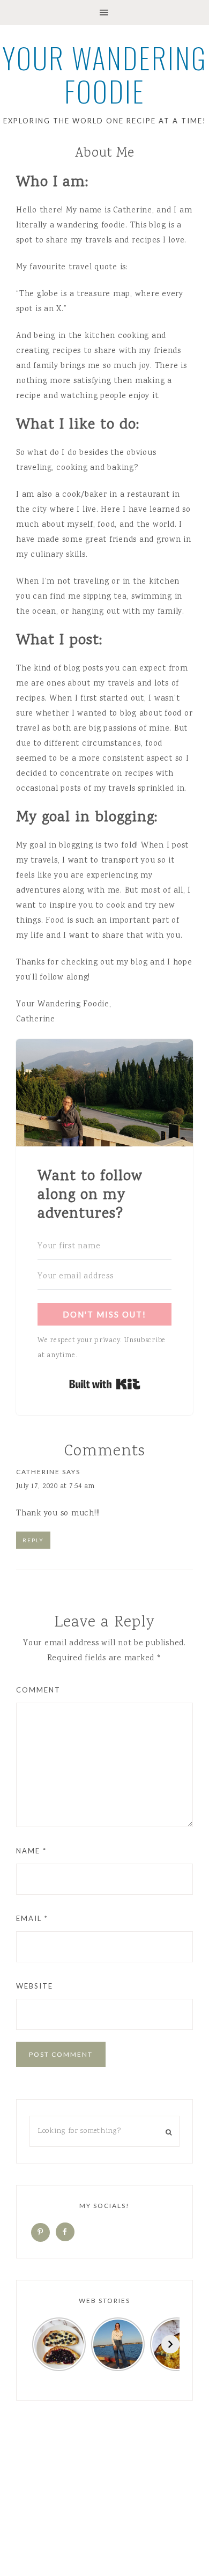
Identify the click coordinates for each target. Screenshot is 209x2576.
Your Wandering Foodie (105, 74)
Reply (33, 1540)
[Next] (170, 2344)
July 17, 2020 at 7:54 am (55, 1487)
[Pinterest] (40, 2233)
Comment (38, 1690)
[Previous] (39, 2344)
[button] (104, 13)
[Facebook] (65, 2233)
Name (31, 1851)
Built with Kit (105, 1384)
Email (32, 1918)
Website (35, 1986)
